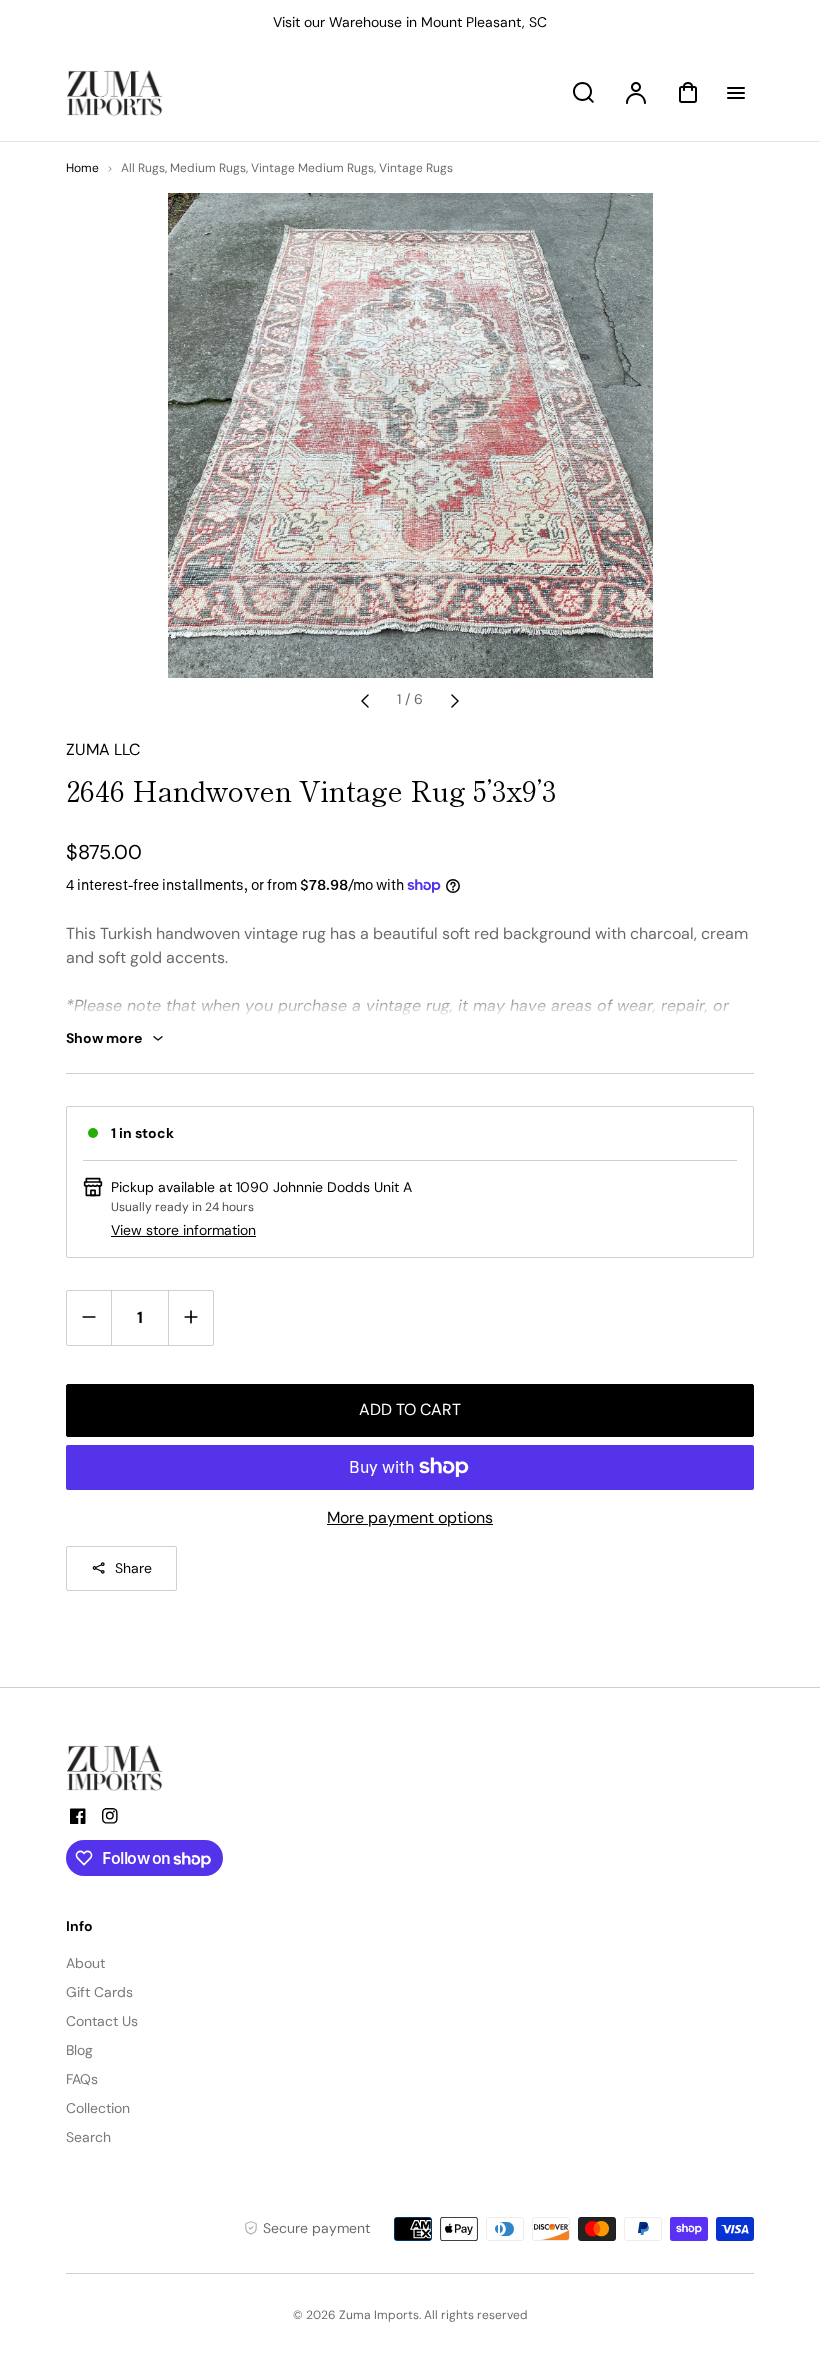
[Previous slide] (365, 700)
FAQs (82, 2079)
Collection (98, 2108)
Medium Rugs (208, 168)
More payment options (410, 1517)
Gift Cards (99, 1992)
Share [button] (133, 1568)
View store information (183, 1230)
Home (82, 168)
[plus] (190, 1317)
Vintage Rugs (416, 168)
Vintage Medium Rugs (312, 168)
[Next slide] (455, 700)
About (85, 1963)
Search (88, 2137)
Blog (79, 2050)
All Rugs (143, 168)
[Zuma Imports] (166, 1768)
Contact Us (102, 2021)
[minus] (89, 1317)
